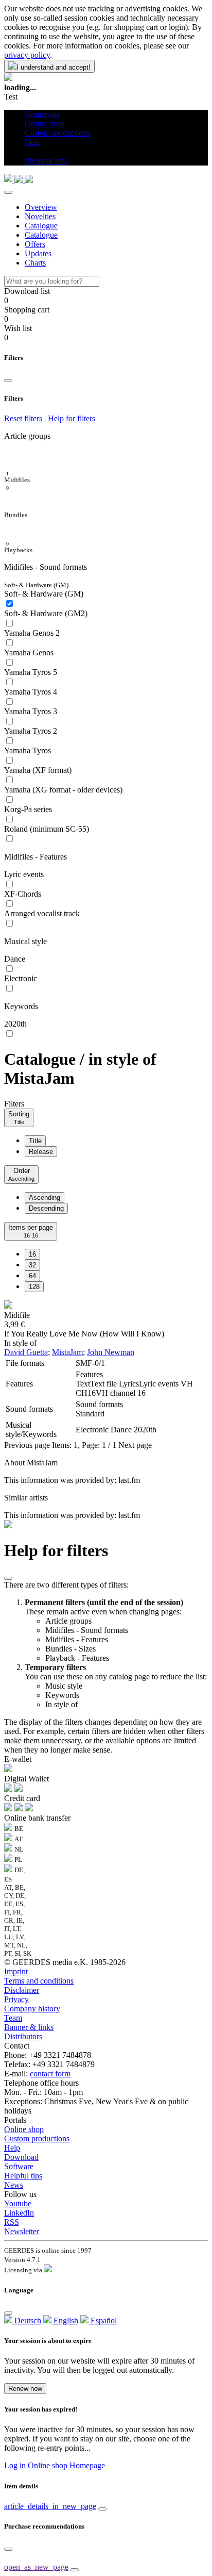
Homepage (87, 2465)
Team (13, 2018)
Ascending (45, 1198)
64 (32, 1276)
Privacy (16, 1999)
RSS (12, 2222)
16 (32, 1254)
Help (12, 2148)
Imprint (16, 1971)
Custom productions (37, 2139)
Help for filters (72, 418)
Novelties (40, 216)
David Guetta (26, 1352)
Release (41, 1152)
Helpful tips (23, 2176)
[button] (29, 151)
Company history (32, 2009)
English (65, 2321)
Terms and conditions (39, 1981)
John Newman (111, 1352)
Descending (46, 1208)
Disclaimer (22, 1990)
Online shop (24, 2129)
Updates (38, 253)
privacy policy (27, 55)
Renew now (25, 2389)
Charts (35, 263)
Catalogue (41, 226)
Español (103, 2321)
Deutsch (27, 2321)
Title (35, 1141)
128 (34, 1287)
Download (21, 2157)
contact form (50, 2074)
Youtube (18, 2203)
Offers (35, 244)
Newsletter (22, 2231)
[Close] (8, 192)
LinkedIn (19, 2213)
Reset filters (23, 418)
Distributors (23, 2036)
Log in (15, 2465)
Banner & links (29, 2027)
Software (19, 2166)
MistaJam (67, 1352)
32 (32, 1265)
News (14, 2185)
